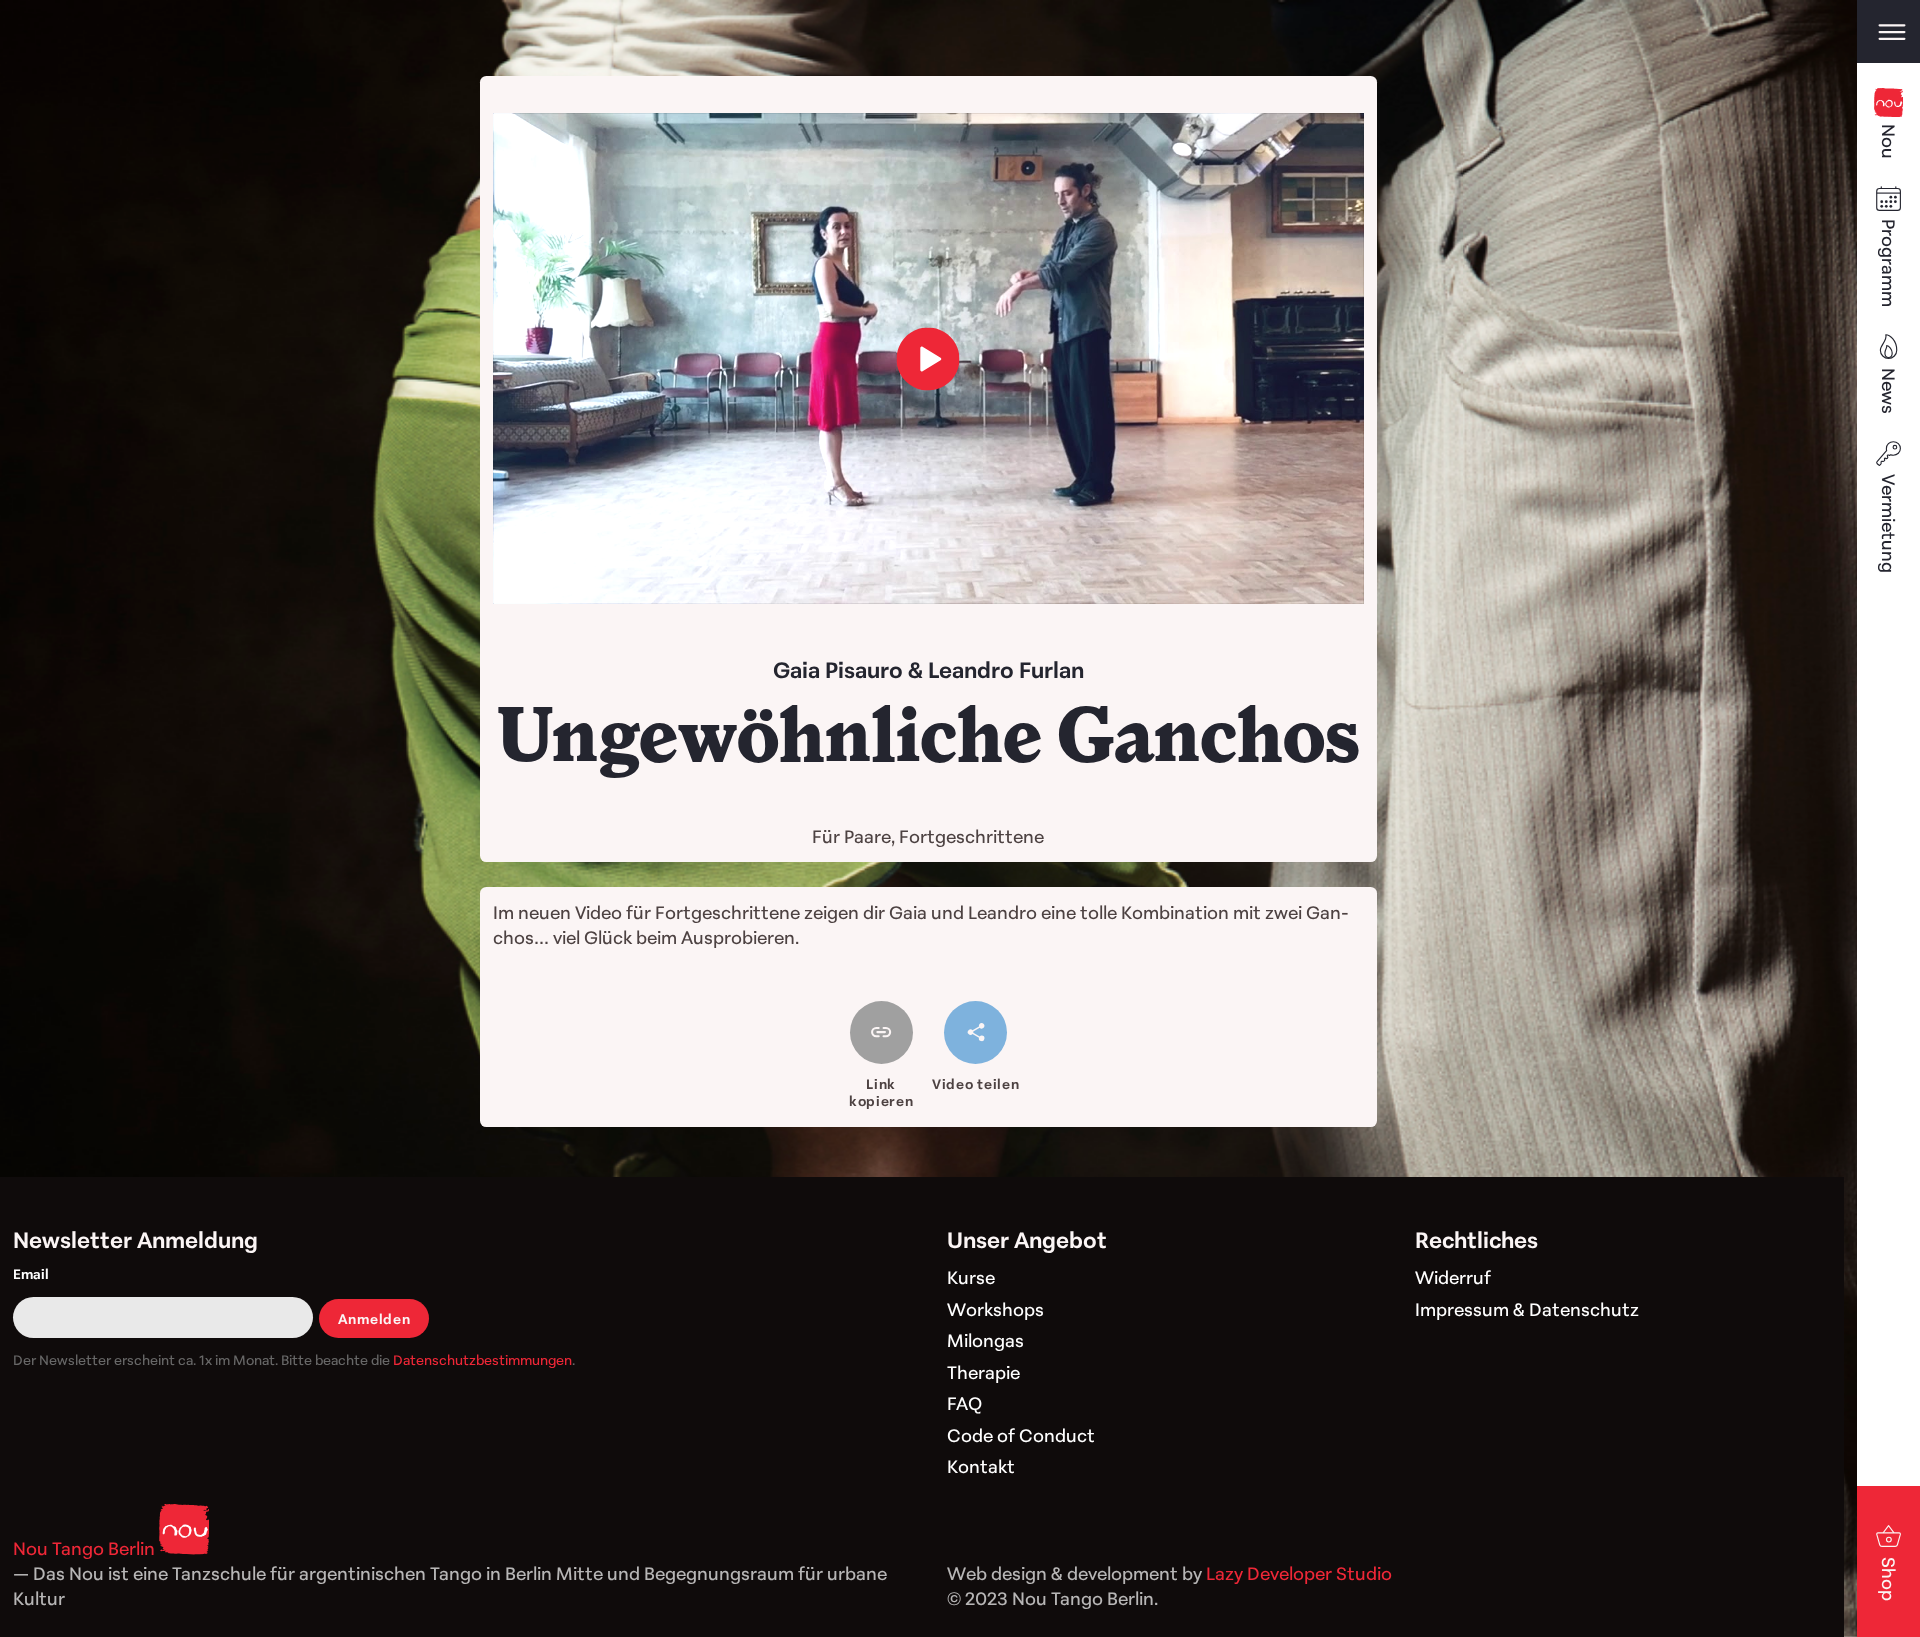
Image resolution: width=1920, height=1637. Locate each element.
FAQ (964, 1403)
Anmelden (374, 1318)
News (1889, 390)
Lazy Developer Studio (1299, 1573)
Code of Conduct (1021, 1435)
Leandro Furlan (1006, 669)
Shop (1889, 1579)
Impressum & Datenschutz (1527, 1309)
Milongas (985, 1340)
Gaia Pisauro (838, 669)
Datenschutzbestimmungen (482, 1359)
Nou (1889, 141)
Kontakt (981, 1466)
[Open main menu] (1888, 31)
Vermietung (1889, 523)
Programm (1889, 263)
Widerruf (1453, 1277)
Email (31, 1273)
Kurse (971, 1277)
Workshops (995, 1309)
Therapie (983, 1372)
